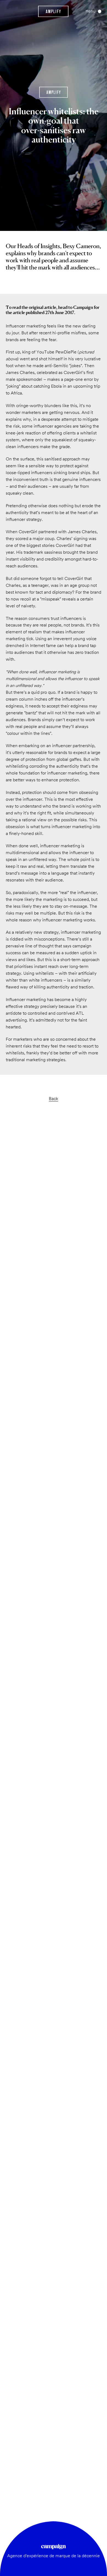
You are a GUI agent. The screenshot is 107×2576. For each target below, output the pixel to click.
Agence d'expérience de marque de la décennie (54, 2556)
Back (54, 1099)
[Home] (53, 11)
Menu (91, 11)
